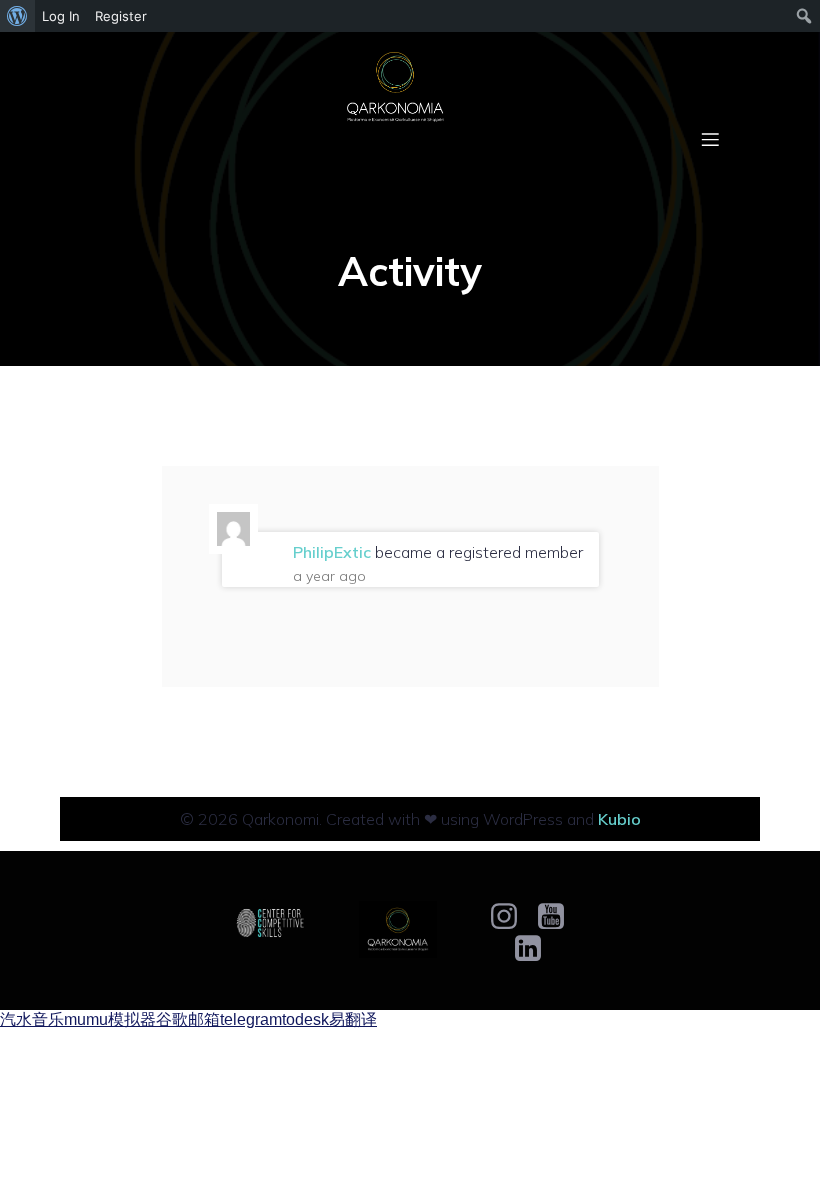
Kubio (619, 819)
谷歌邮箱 (188, 1019)
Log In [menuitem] (61, 16)
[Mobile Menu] (710, 139)
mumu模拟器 (110, 1019)
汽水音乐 (32, 1019)
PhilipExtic (332, 552)
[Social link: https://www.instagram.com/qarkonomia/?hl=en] (511, 917)
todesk (305, 1019)
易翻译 (353, 1019)
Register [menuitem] (121, 16)
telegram (251, 1019)
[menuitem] (17, 16)
